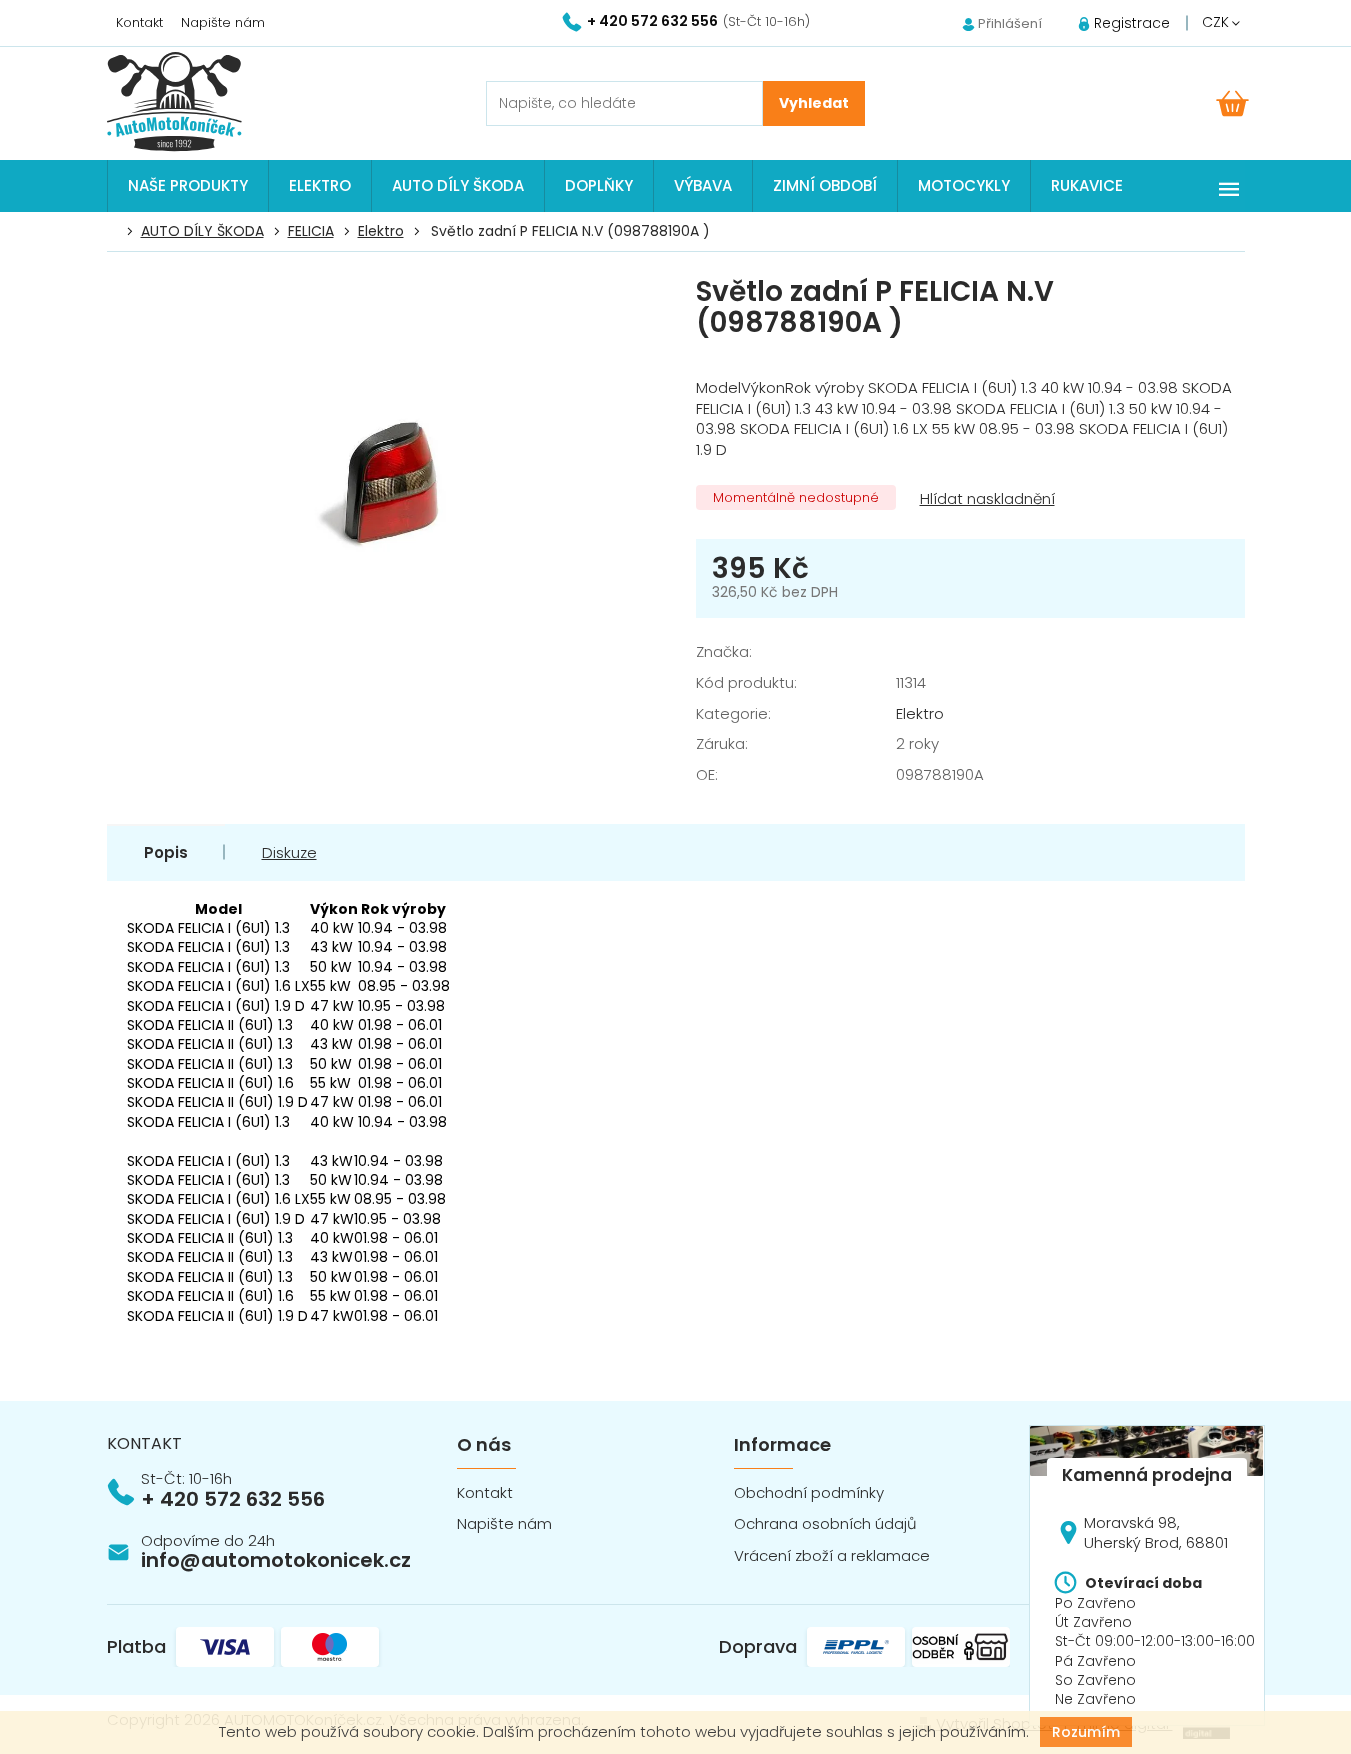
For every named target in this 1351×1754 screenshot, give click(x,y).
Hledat (814, 103)
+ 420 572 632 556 (233, 1499)
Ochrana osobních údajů (825, 1523)
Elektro (920, 713)
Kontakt (139, 22)
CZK (1217, 22)
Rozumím (1086, 1732)
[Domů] (118, 232)
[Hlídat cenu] (985, 499)
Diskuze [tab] (289, 852)
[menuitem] (188, 186)
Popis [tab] (166, 852)
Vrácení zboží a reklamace (832, 1555)
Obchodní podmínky (809, 1492)
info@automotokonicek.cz (276, 1560)
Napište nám (223, 22)
